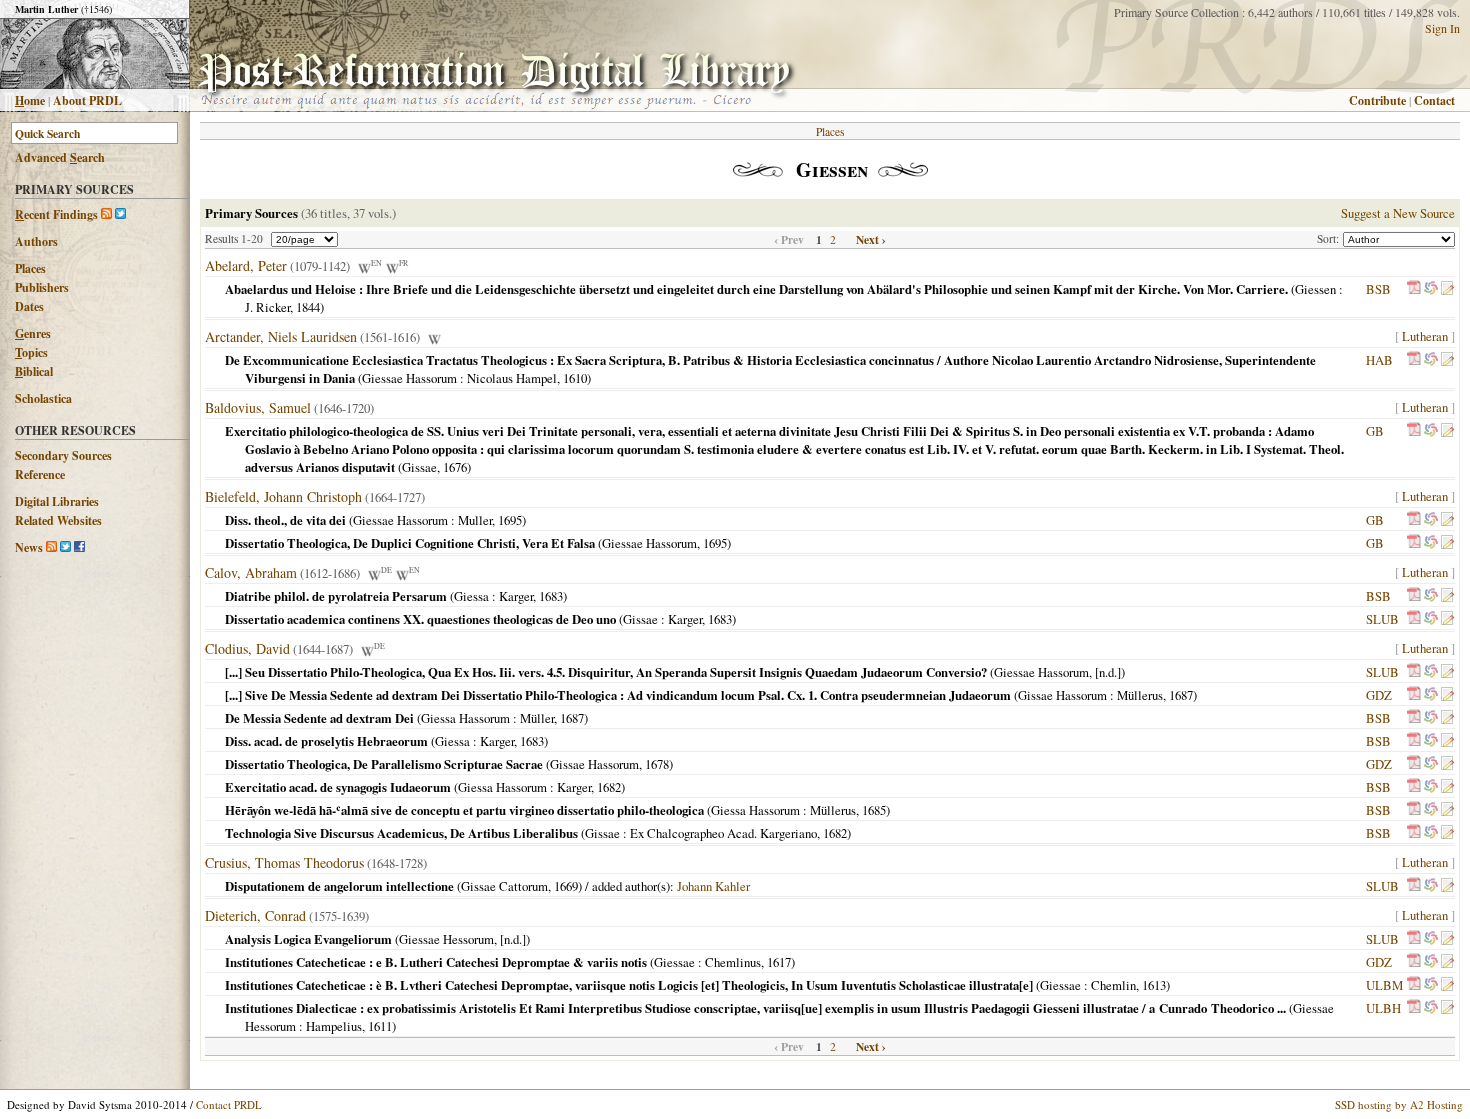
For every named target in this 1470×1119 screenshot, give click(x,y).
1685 (874, 810)
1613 (1154, 985)
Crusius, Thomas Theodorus (284, 862)
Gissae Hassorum (1062, 695)
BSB (1378, 289)
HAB (1379, 360)
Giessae (674, 962)
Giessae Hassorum (409, 378)
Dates (29, 306)
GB (1375, 431)
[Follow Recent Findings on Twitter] (120, 214)
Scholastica (43, 398)
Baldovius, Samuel (258, 407)
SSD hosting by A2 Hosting (1399, 1104)
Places (30, 268)
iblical (34, 371)
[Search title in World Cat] (1431, 289)
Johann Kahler (713, 886)
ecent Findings (56, 214)
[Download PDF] (1414, 289)
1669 (566, 886)
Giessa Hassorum (465, 718)
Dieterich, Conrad (255, 915)
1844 (308, 307)
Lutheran (1425, 336)
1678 (657, 764)
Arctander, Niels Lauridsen (281, 336)
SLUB (1382, 619)
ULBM (1384, 985)
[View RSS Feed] (106, 214)
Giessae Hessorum (446, 939)
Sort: (1330, 238)
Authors (36, 241)
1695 (510, 520)
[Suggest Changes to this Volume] (1447, 289)
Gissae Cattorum (504, 886)
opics (31, 352)
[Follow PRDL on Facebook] (79, 547)
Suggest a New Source (1398, 213)
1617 (779, 962)
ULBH (1383, 1008)
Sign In (1442, 28)
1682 (609, 787)
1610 (575, 378)
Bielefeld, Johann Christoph (283, 496)
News (29, 547)
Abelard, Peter (246, 265)
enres (33, 333)
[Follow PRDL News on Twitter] (65, 547)
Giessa (471, 596)
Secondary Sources (63, 455)
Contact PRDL (229, 1104)
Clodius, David (247, 648)
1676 (455, 467)
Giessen (1315, 289)
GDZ (1379, 695)
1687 (1181, 695)
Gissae (419, 467)
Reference (40, 474)
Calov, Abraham (251, 572)
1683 (551, 596)
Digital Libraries (57, 501)
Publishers (42, 287)
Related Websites (58, 520)
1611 (380, 1026)
